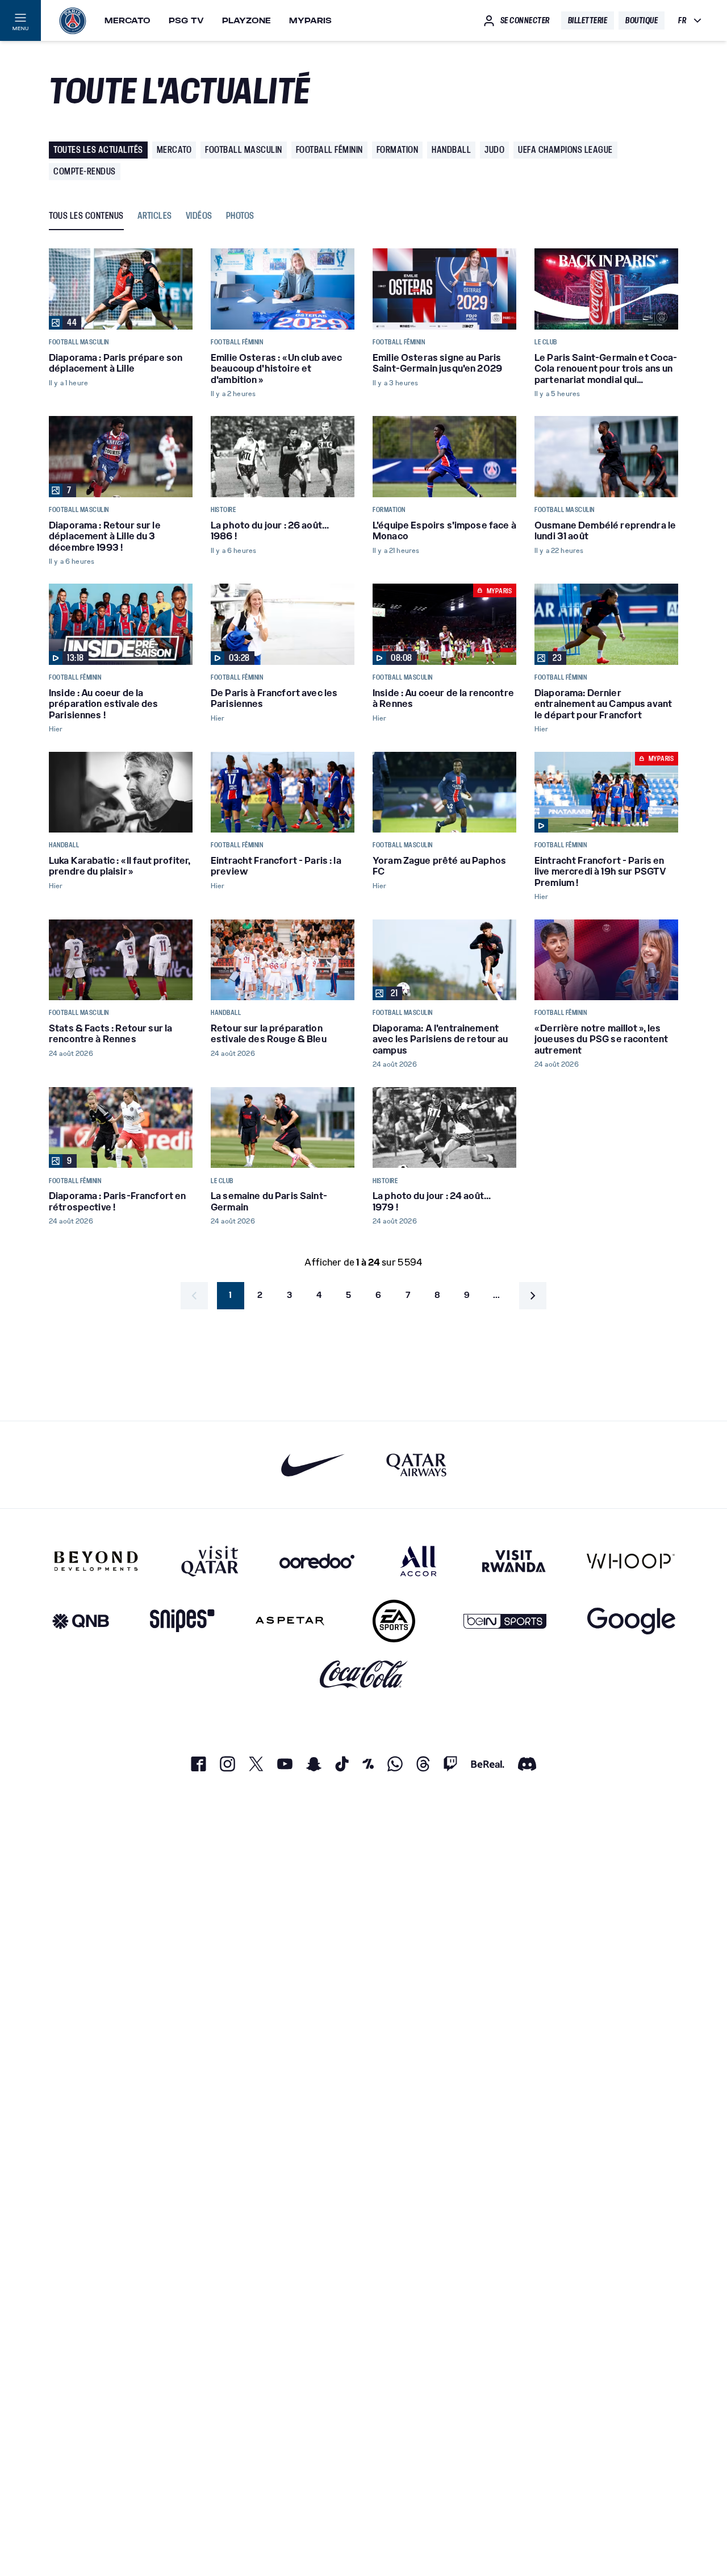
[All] (418, 1561)
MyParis (310, 20)
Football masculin (244, 150)
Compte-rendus (85, 171)
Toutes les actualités (98, 150)
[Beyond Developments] (96, 1561)
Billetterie (588, 20)
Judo (494, 150)
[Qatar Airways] (416, 1465)
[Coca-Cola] (364, 1674)
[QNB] (81, 1621)
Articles (155, 216)
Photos (240, 216)
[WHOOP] (631, 1561)
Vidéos (199, 216)
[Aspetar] (290, 1621)
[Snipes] (182, 1621)
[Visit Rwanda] (514, 1561)
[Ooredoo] (317, 1561)
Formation (398, 150)
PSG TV (186, 20)
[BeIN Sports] (505, 1621)
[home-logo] (73, 20)
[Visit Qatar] (210, 1561)
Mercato (128, 20)
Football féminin (329, 150)
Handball (451, 150)
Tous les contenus (86, 216)
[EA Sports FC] (394, 1621)
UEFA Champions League (565, 150)
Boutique (642, 20)
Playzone (246, 20)
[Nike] (313, 1465)
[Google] (631, 1621)
